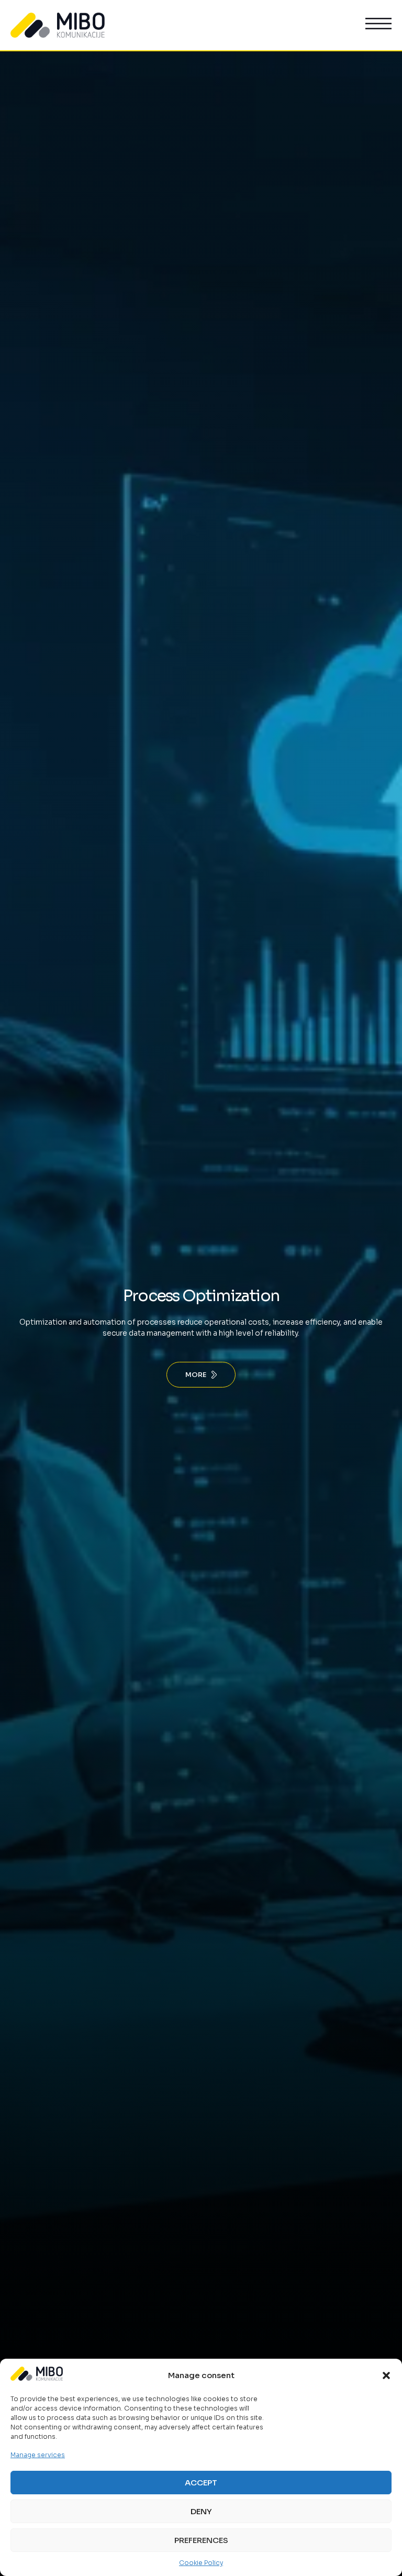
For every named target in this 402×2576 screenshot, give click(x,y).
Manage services (38, 2455)
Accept (201, 2483)
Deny (201, 2511)
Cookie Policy (201, 2563)
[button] (386, 2375)
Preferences (201, 2540)
